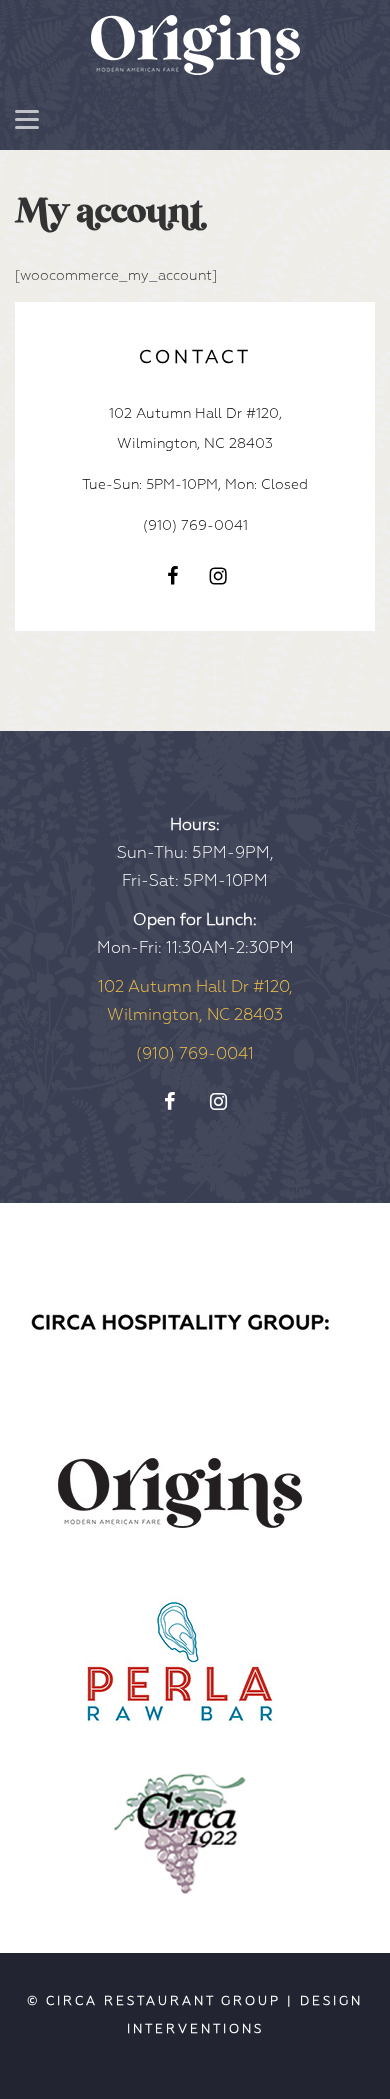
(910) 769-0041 (195, 525)
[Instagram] (218, 575)
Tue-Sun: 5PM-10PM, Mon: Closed (195, 484)
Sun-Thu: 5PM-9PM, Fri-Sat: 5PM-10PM (195, 853)
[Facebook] (173, 575)
